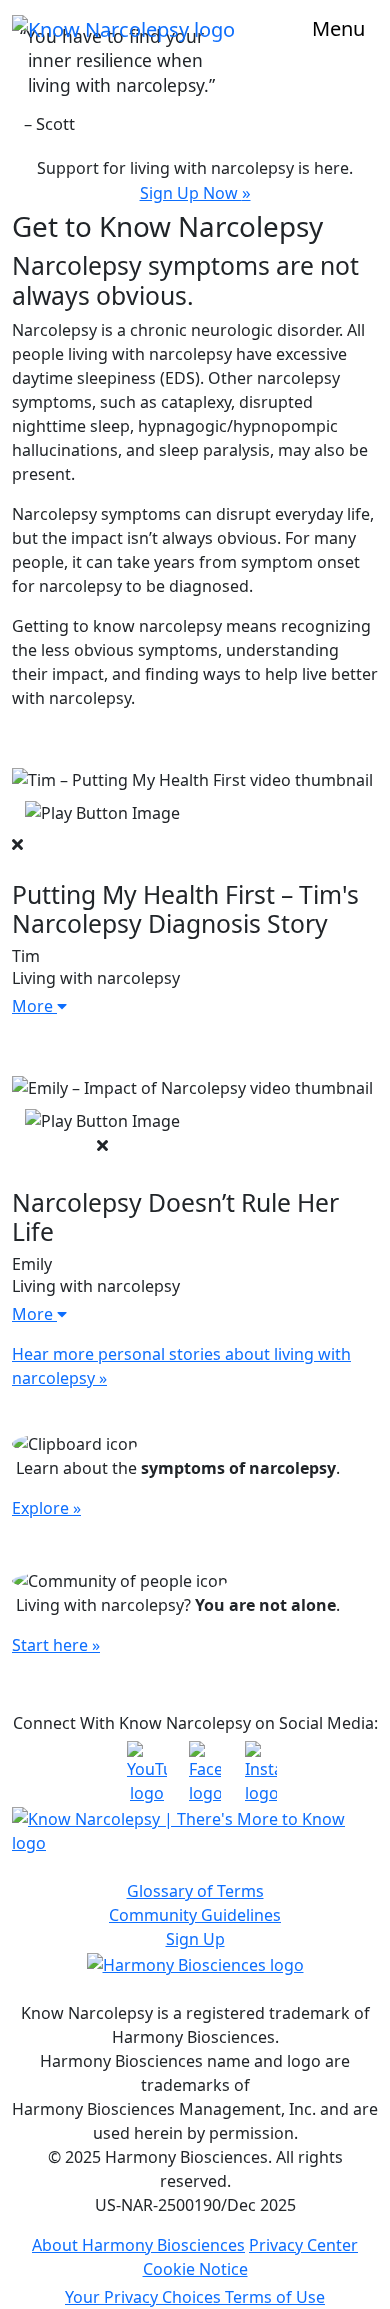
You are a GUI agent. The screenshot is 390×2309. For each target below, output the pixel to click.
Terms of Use (275, 2297)
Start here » (56, 1645)
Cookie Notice (195, 2269)
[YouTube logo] (140, 1773)
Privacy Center (303, 2245)
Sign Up (195, 1939)
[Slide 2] (195, 128)
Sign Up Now (195, 193)
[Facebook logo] (199, 1773)
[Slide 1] (159, 128)
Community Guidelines (195, 1915)
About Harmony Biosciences (138, 2245)
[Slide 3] (231, 128)
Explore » (46, 1508)
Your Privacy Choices (145, 2297)
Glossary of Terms (195, 1891)
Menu (338, 28)
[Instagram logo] (254, 1773)
